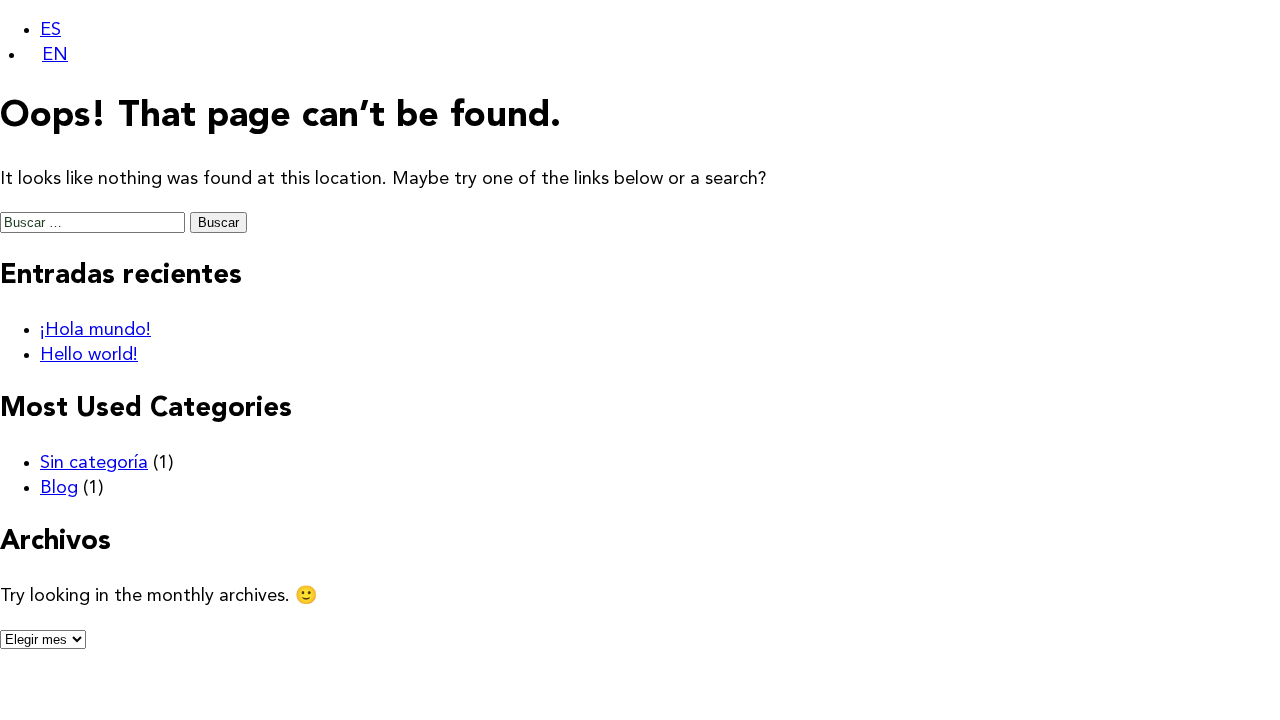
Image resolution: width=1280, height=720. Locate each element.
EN (55, 55)
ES (50, 30)
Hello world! (89, 355)
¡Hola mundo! (95, 330)
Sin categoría (94, 463)
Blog (59, 488)
